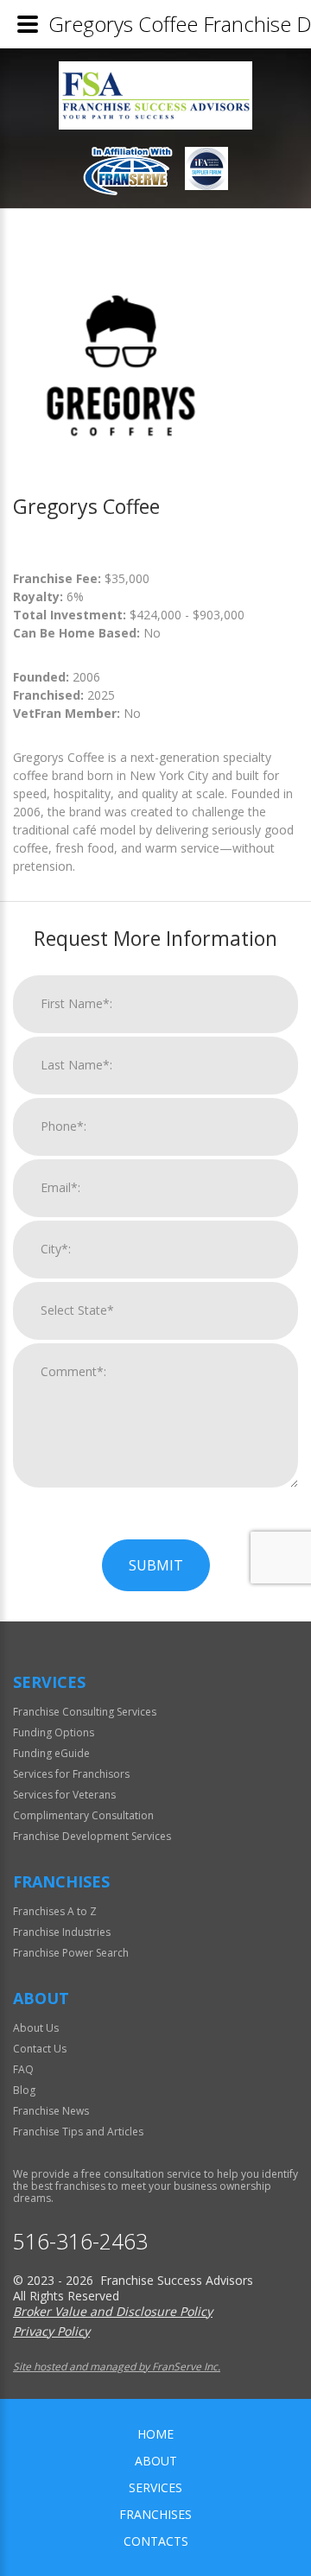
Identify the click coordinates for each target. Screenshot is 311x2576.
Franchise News (51, 2111)
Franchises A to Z (55, 1911)
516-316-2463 (80, 2241)
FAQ (23, 2069)
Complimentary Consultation (83, 1815)
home (155, 2434)
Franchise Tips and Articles (78, 2132)
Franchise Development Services (92, 1836)
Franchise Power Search (71, 1953)
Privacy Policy (51, 2331)
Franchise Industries (62, 1932)
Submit (156, 1565)
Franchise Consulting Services (85, 1712)
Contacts (156, 2541)
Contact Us (40, 2049)
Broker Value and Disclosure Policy (113, 2311)
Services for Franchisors (71, 1774)
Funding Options (54, 1732)
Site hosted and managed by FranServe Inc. (117, 2367)
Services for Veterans (64, 1795)
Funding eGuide (51, 1753)
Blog (24, 2090)
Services (155, 2487)
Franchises (155, 2514)
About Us (36, 2028)
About (156, 2461)
